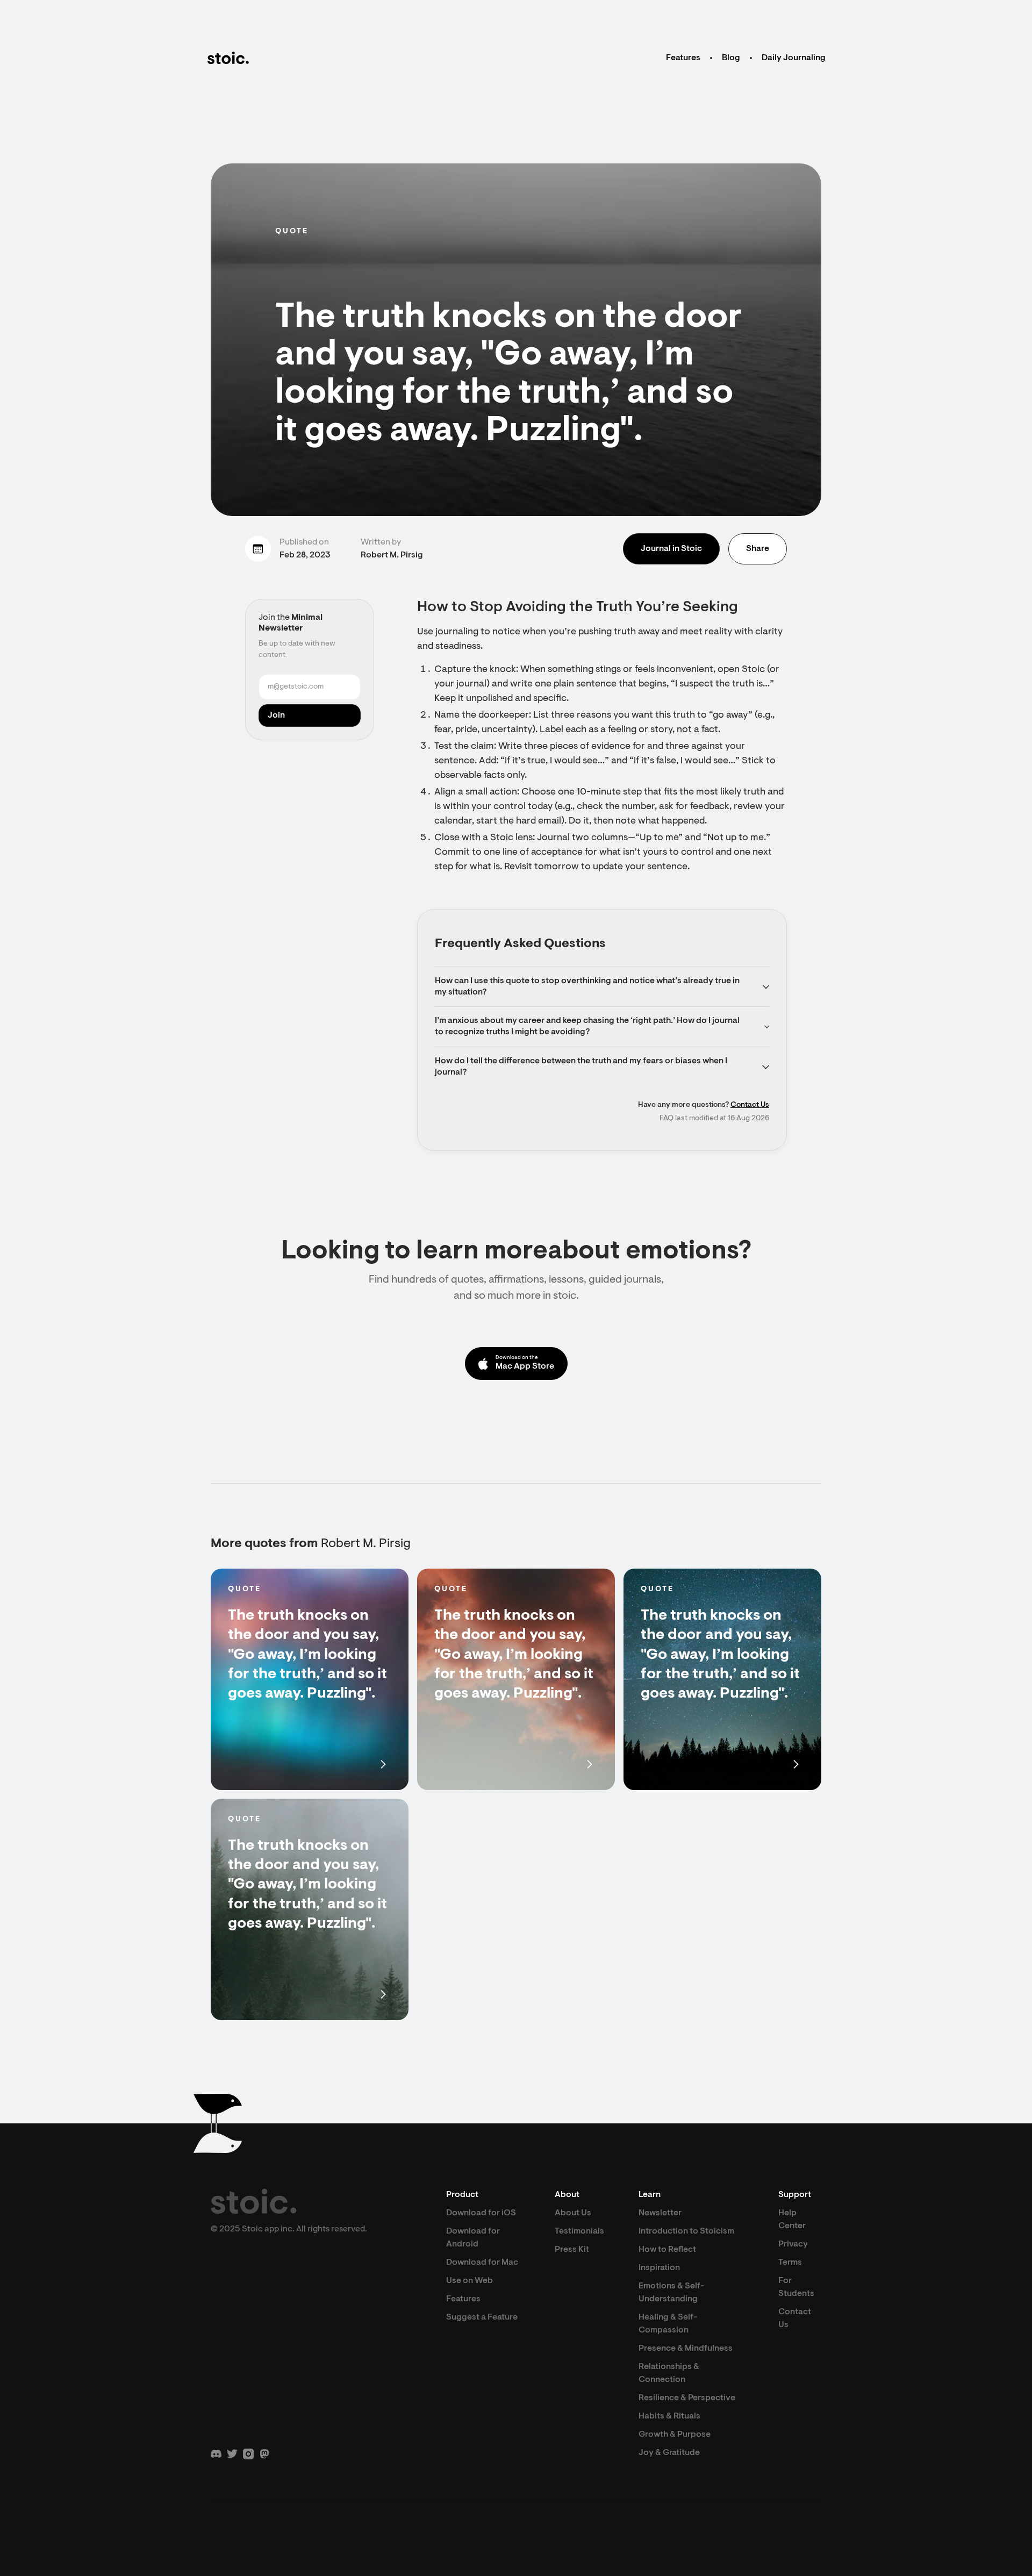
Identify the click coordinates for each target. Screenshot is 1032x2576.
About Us (573, 2213)
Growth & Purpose (675, 2435)
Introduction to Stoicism (686, 2231)
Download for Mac (482, 2263)
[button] (602, 987)
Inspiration (659, 2268)
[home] (228, 58)
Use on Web (470, 2281)
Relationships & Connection (669, 2373)
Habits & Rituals (669, 2416)
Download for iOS (481, 2213)
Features (683, 58)
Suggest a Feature (482, 2317)
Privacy (793, 2244)
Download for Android (473, 2238)
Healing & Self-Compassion (668, 2324)
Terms (790, 2263)
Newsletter (660, 2213)
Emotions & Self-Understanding (671, 2293)
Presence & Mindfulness (686, 2349)
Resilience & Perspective (687, 2398)
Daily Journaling (794, 58)
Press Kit (572, 2250)
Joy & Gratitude (669, 2453)
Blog (731, 58)
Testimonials (579, 2231)
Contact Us (750, 1105)
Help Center (792, 2220)
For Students (796, 2287)
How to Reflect (667, 2250)
